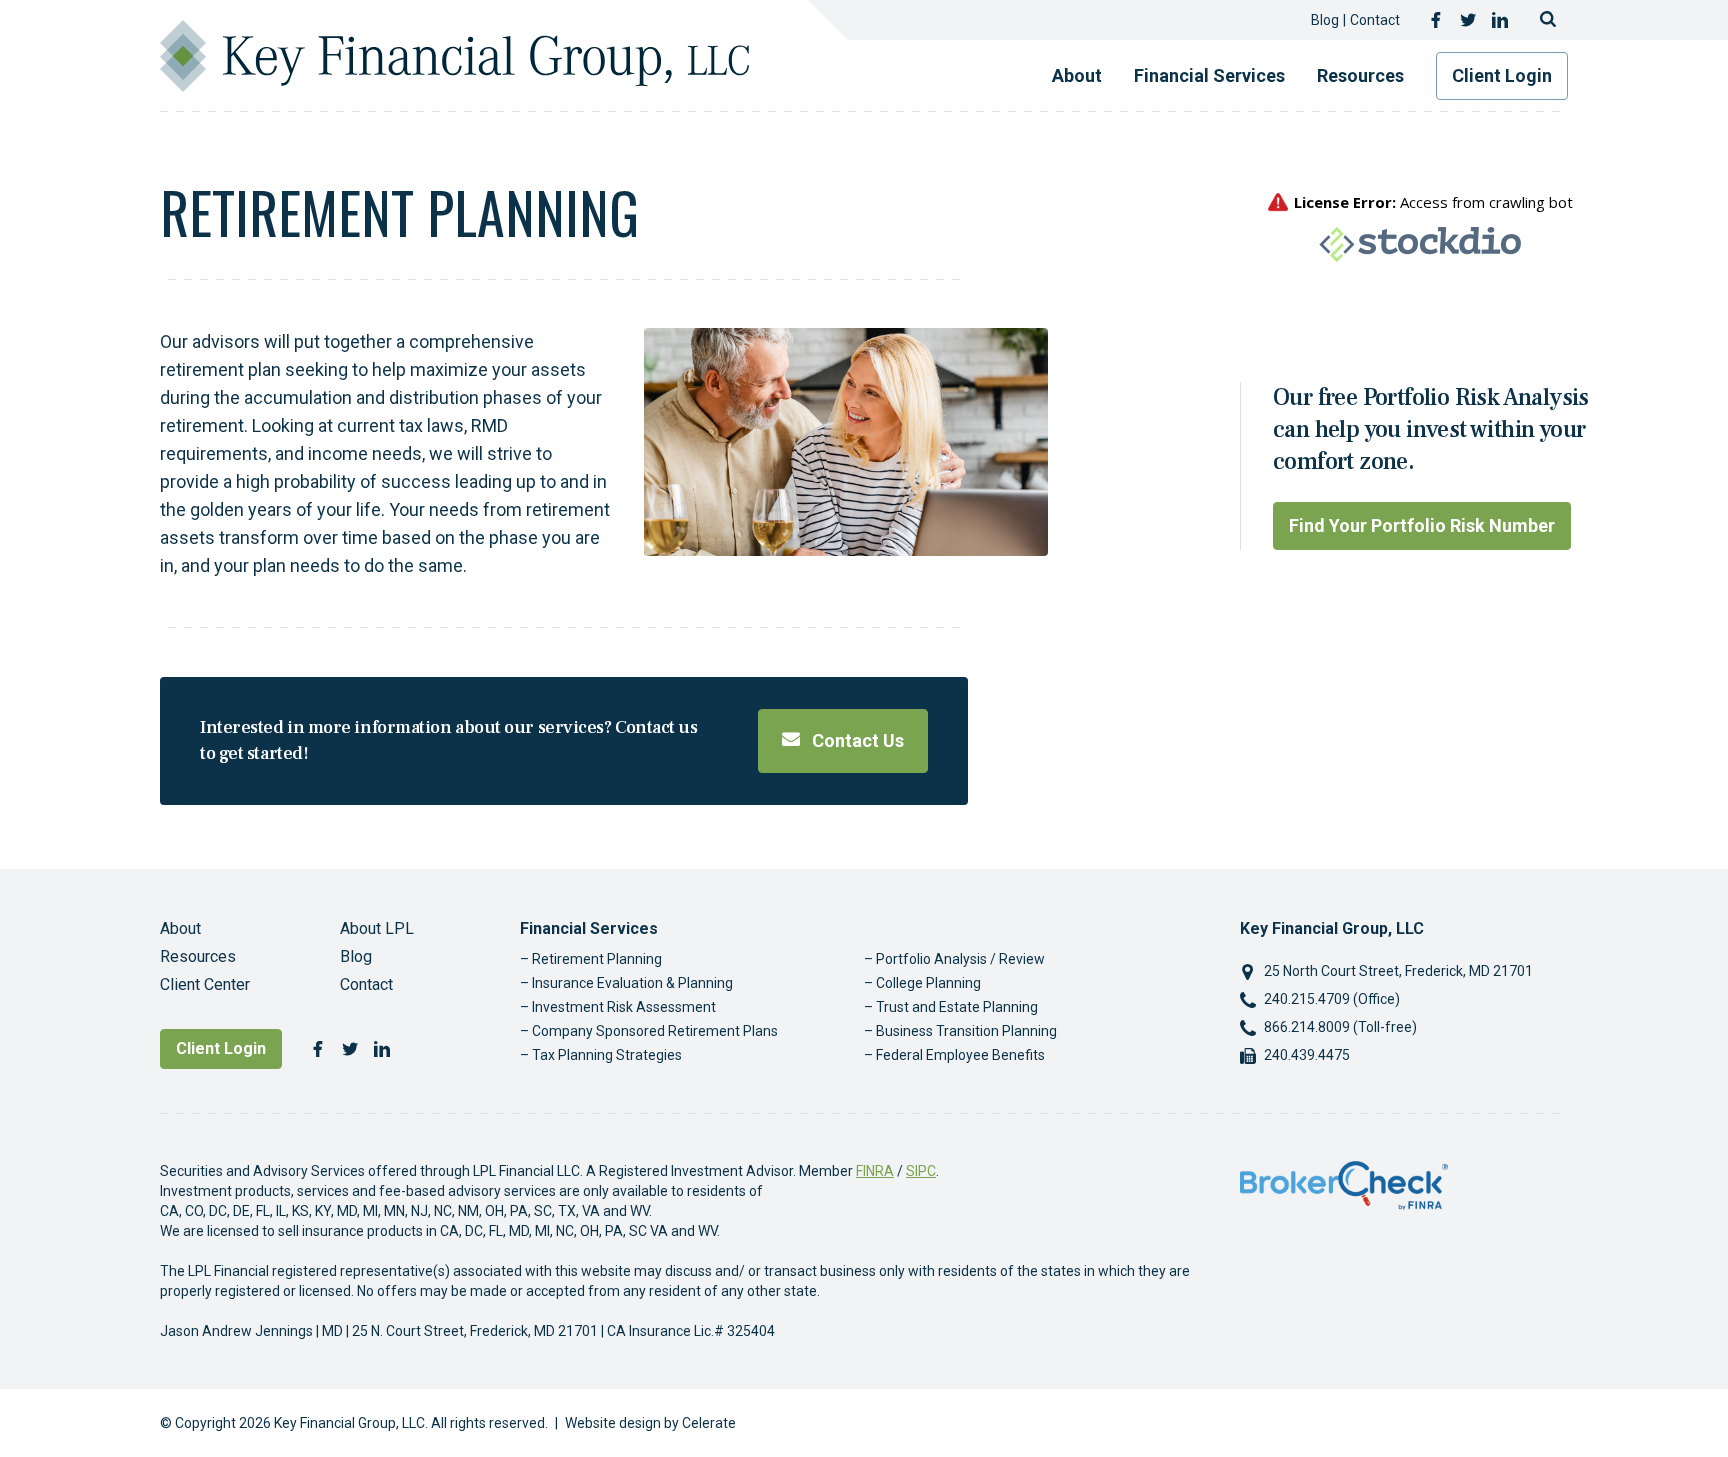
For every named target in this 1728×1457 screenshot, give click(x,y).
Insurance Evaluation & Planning (632, 983)
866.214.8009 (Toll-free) (1340, 1027)
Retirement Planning (597, 959)
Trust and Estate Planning (957, 1007)
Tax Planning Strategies (607, 1055)
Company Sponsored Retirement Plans (655, 1031)
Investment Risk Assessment (624, 1007)
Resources (1360, 75)
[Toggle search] (1548, 20)
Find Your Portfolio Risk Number (1422, 525)
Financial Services (1209, 75)
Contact (1375, 20)
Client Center (205, 984)
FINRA (875, 1171)
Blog (1325, 20)
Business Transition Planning (966, 1031)
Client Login (1502, 75)
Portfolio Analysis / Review (960, 959)
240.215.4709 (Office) (1332, 999)
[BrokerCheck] (1344, 1184)
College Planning (928, 983)
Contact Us (856, 740)
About (1077, 75)
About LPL (377, 928)
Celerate (709, 1423)
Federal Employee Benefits (960, 1055)
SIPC (921, 1171)
